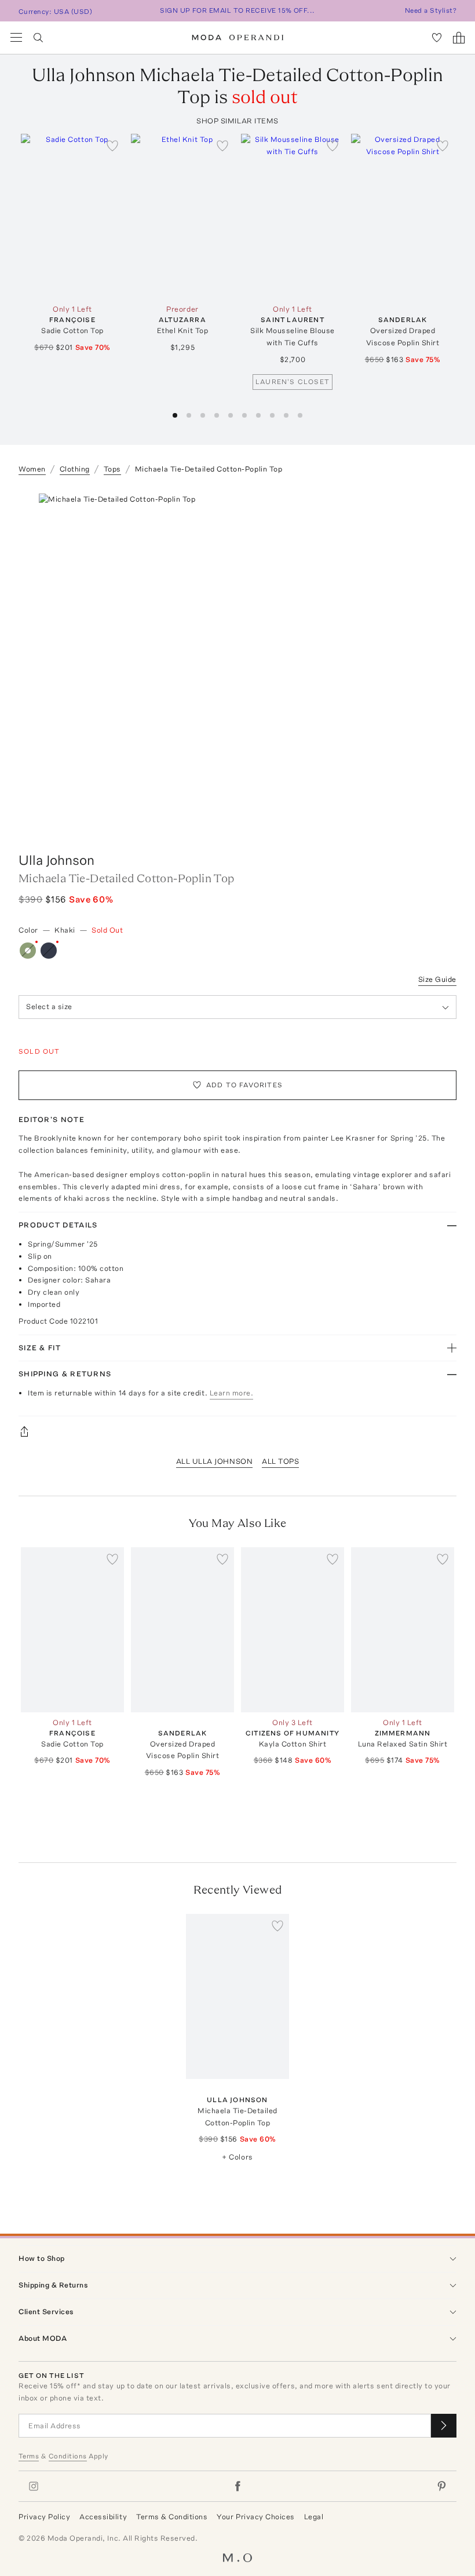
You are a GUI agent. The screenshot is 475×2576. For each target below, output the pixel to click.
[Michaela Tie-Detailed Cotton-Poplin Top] (237, 1996)
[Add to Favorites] (112, 145)
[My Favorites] (437, 38)
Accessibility (103, 2517)
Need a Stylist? (431, 10)
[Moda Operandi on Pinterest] (441, 2486)
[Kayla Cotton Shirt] (293, 1630)
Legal (314, 2517)
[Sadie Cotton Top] (72, 216)
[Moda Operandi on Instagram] (34, 2486)
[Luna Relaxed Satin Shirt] (403, 1630)
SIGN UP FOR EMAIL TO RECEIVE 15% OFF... (237, 10)
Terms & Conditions (172, 2517)
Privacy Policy (44, 2517)
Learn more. (232, 1393)
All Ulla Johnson (214, 1461)
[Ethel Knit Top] (182, 216)
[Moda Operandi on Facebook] (237, 2486)
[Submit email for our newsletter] (444, 2426)
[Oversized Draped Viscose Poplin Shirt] (403, 216)
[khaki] (28, 951)
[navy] (49, 951)
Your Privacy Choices (255, 2517)
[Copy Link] (237, 1431)
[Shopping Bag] (459, 38)
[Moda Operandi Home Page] (238, 38)
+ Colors (237, 2157)
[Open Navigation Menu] (16, 38)
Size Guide (437, 979)
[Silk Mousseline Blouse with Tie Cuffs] (293, 216)
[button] (175, 415)
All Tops (280, 1461)
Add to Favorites (244, 1085)
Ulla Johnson (56, 860)
